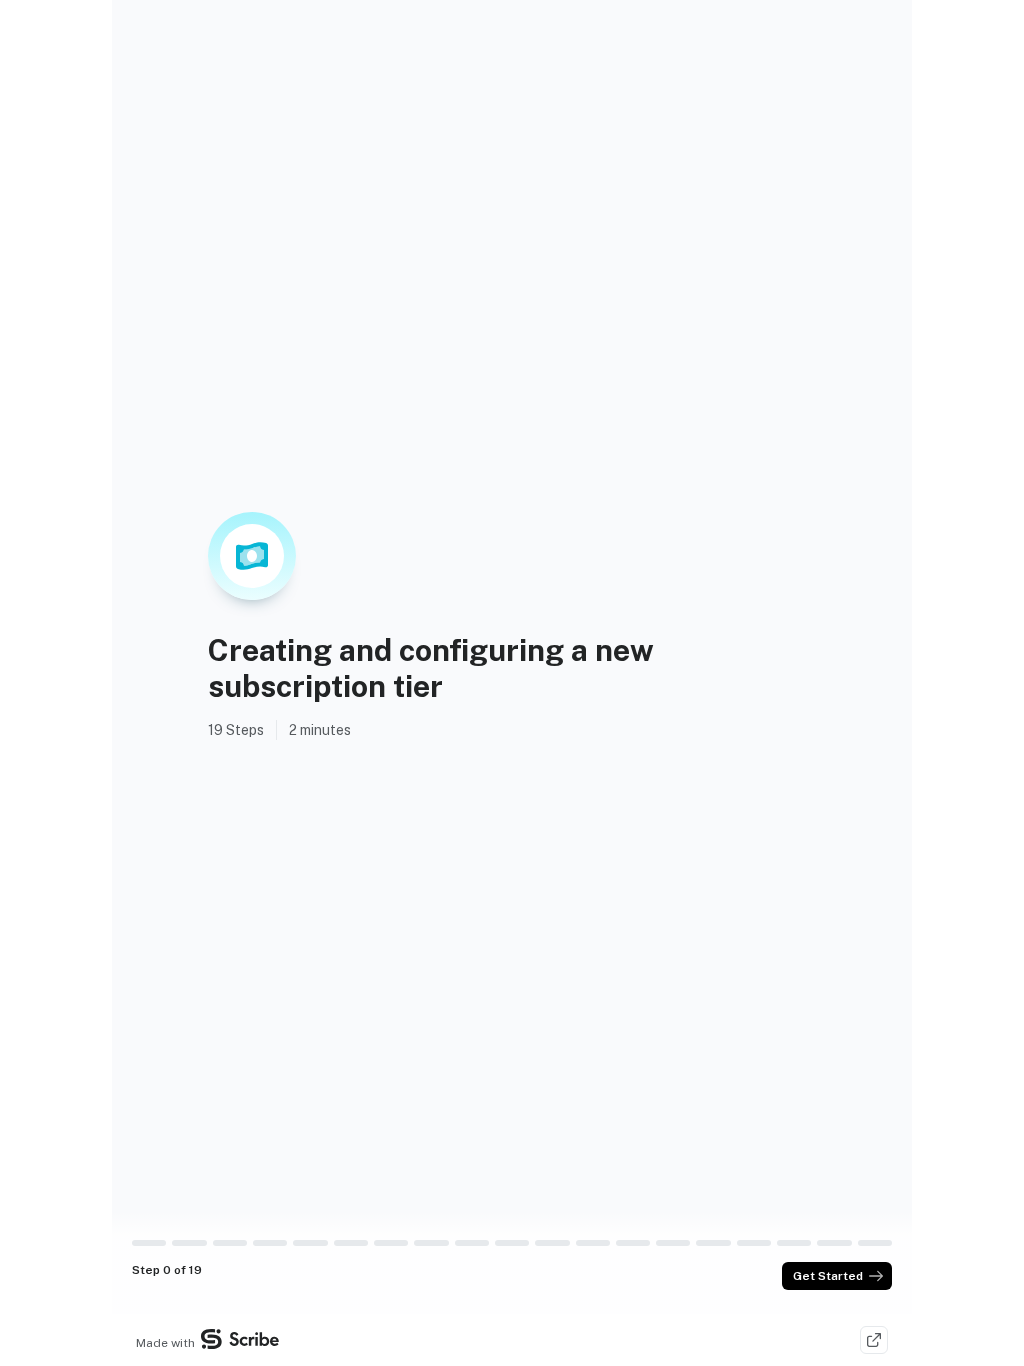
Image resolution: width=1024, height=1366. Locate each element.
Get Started (828, 1276)
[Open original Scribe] (874, 1340)
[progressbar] (149, 1243)
